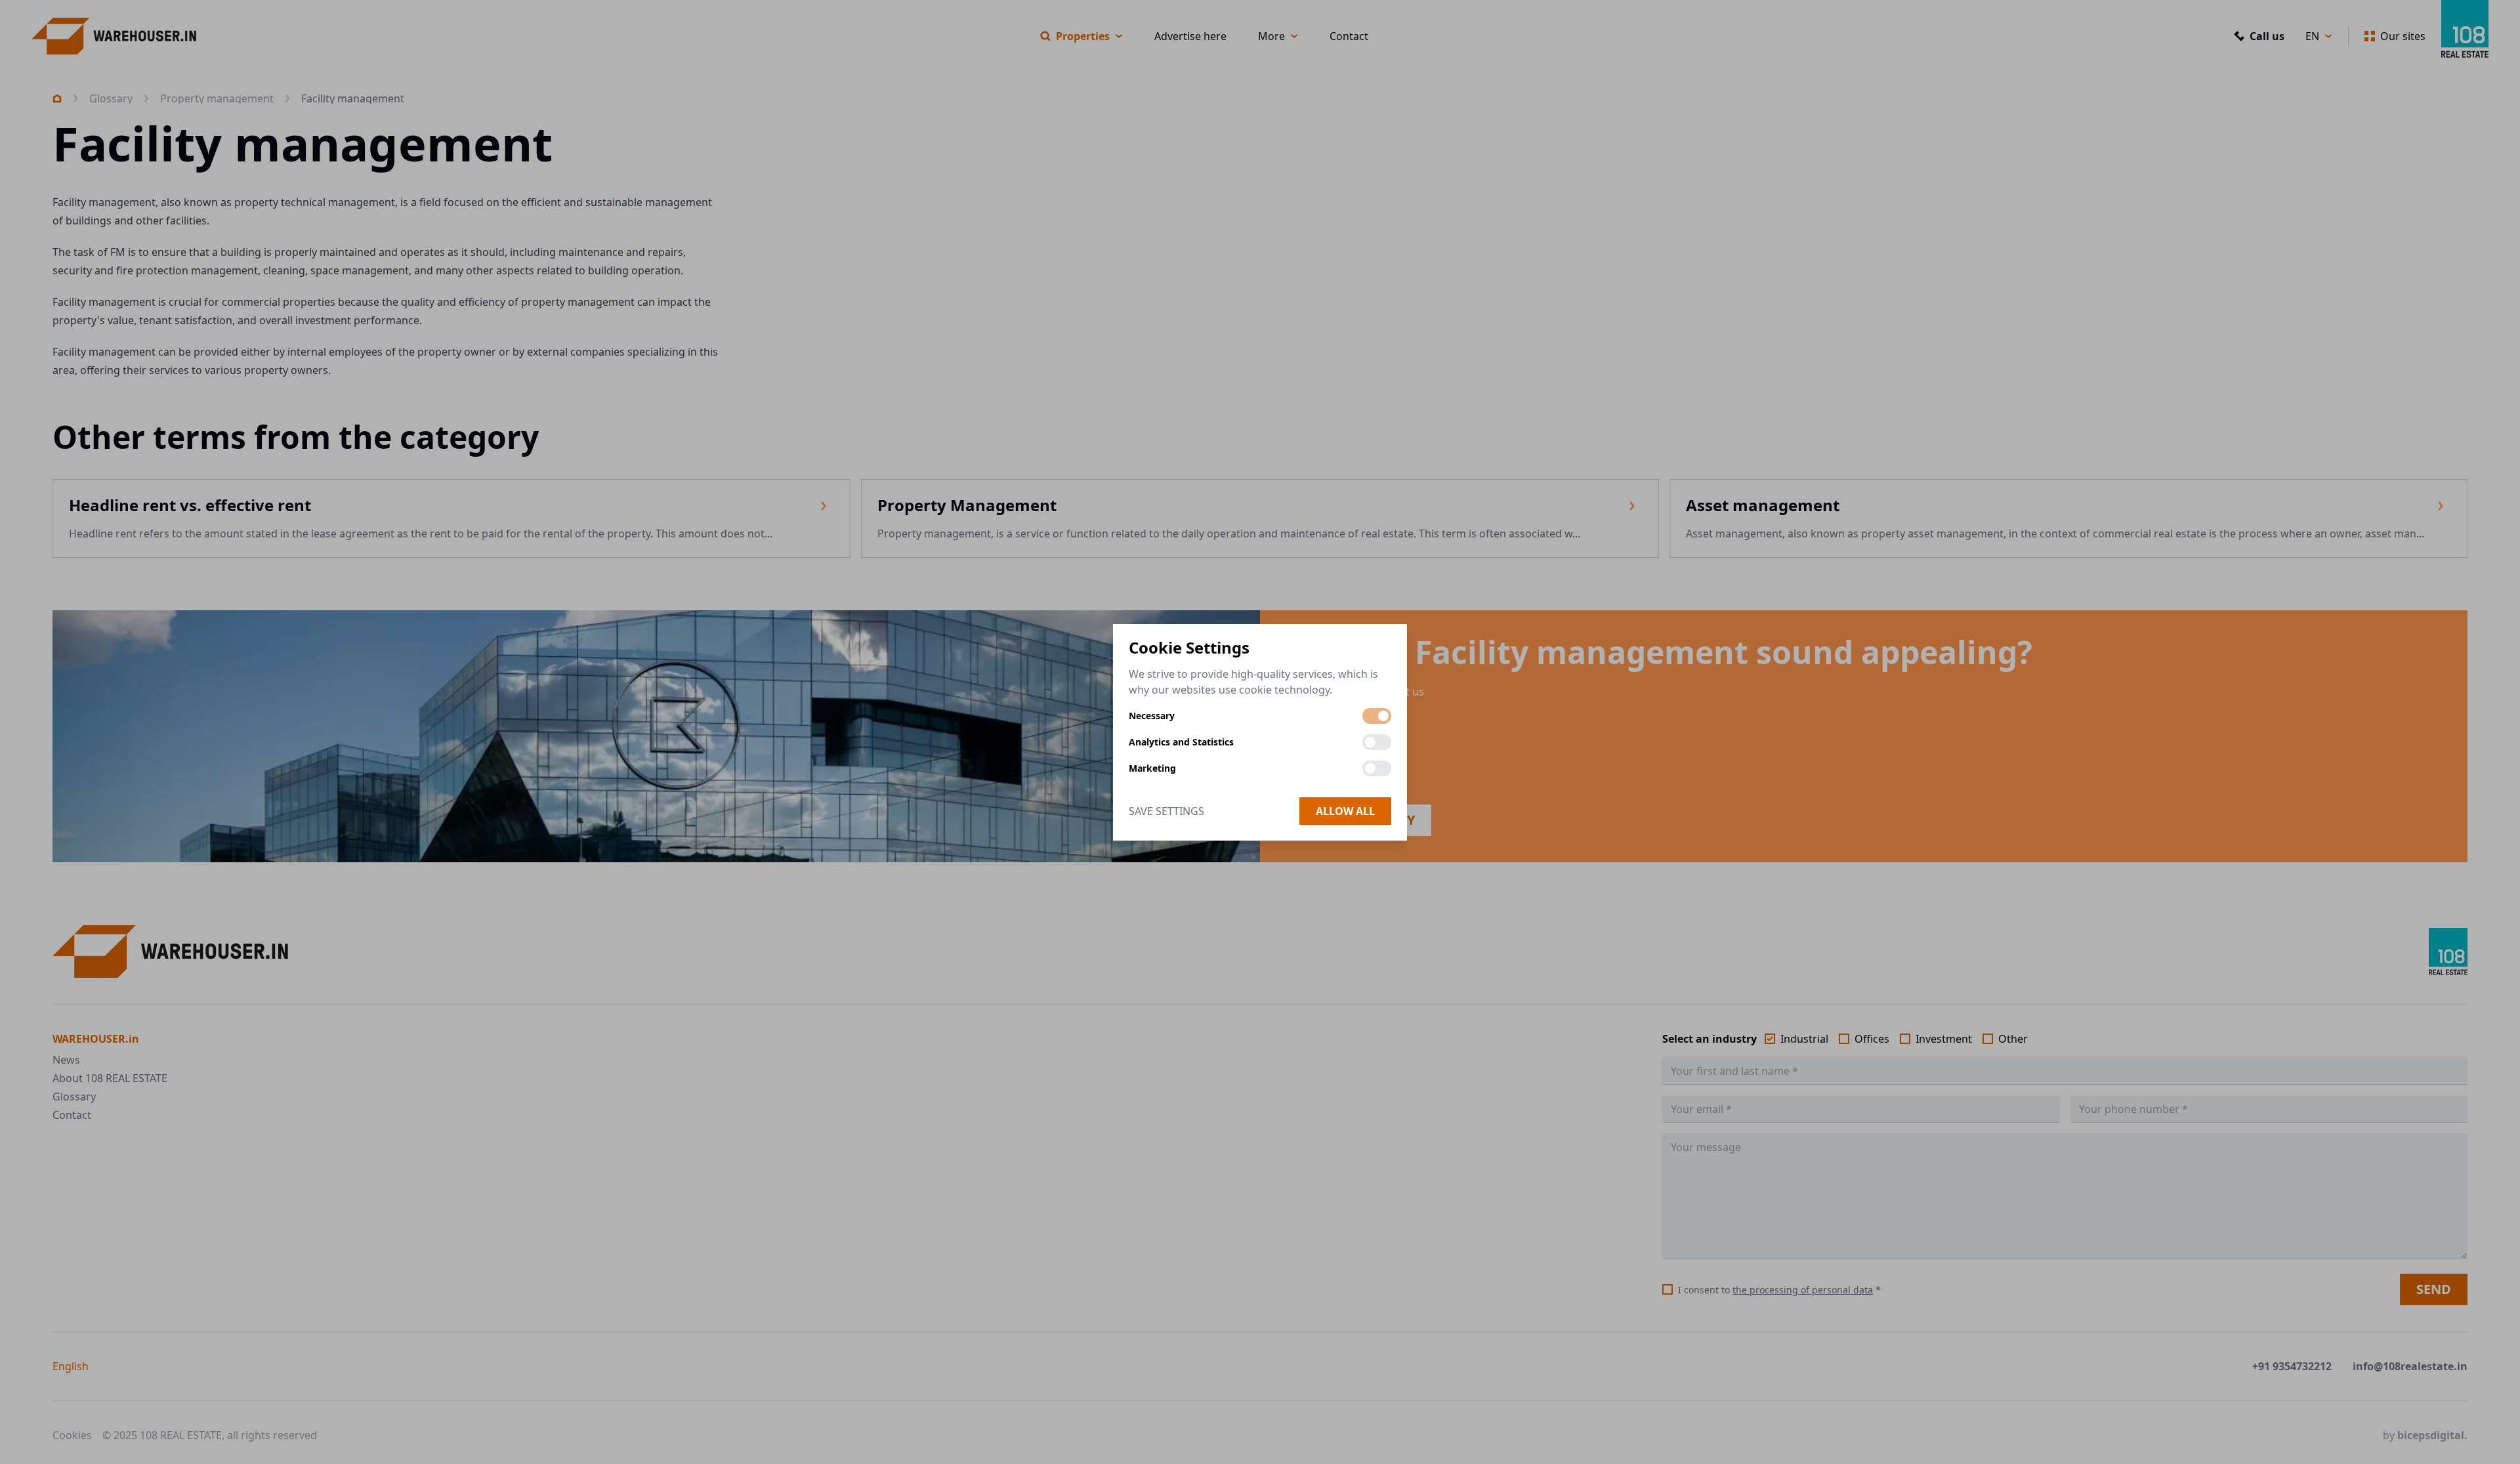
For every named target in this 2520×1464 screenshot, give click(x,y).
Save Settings (1166, 811)
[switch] (1377, 716)
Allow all (1345, 811)
